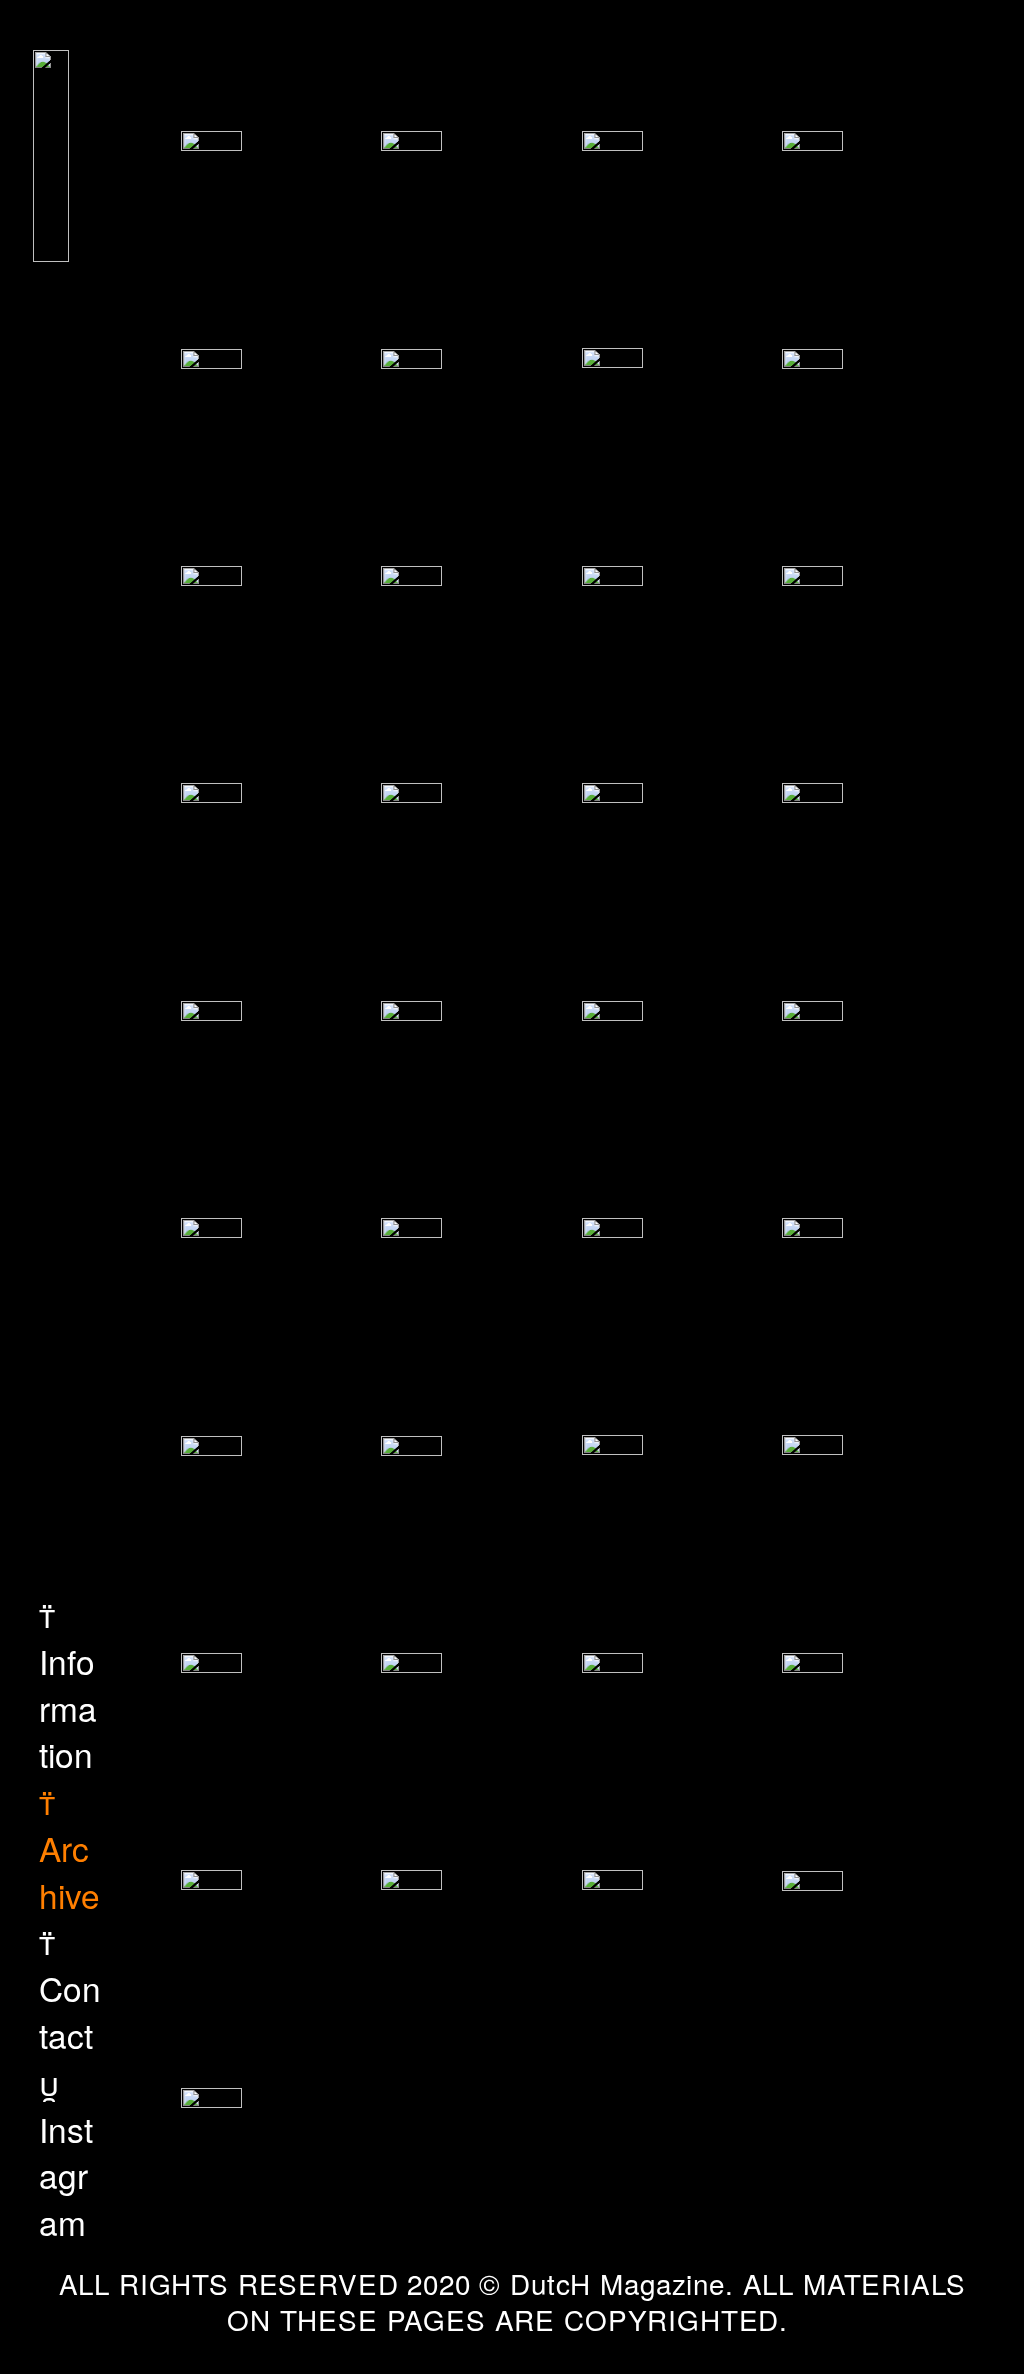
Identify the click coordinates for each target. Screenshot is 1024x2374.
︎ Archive (69, 1847)
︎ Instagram (66, 2151)
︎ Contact (70, 1987)
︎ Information (68, 1683)
